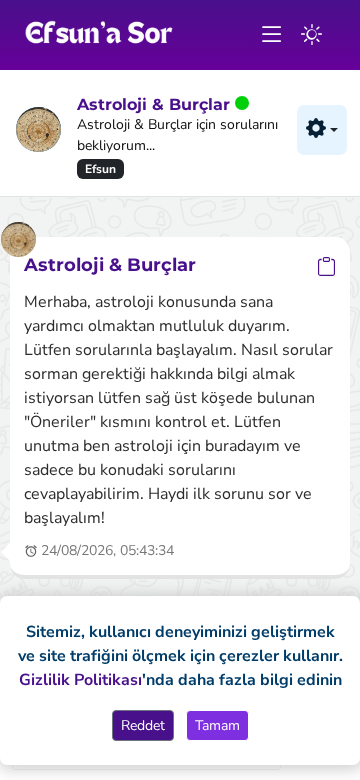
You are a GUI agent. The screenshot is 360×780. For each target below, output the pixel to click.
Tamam (217, 725)
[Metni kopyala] (326, 266)
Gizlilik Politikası (80, 680)
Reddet (143, 725)
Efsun (100, 169)
